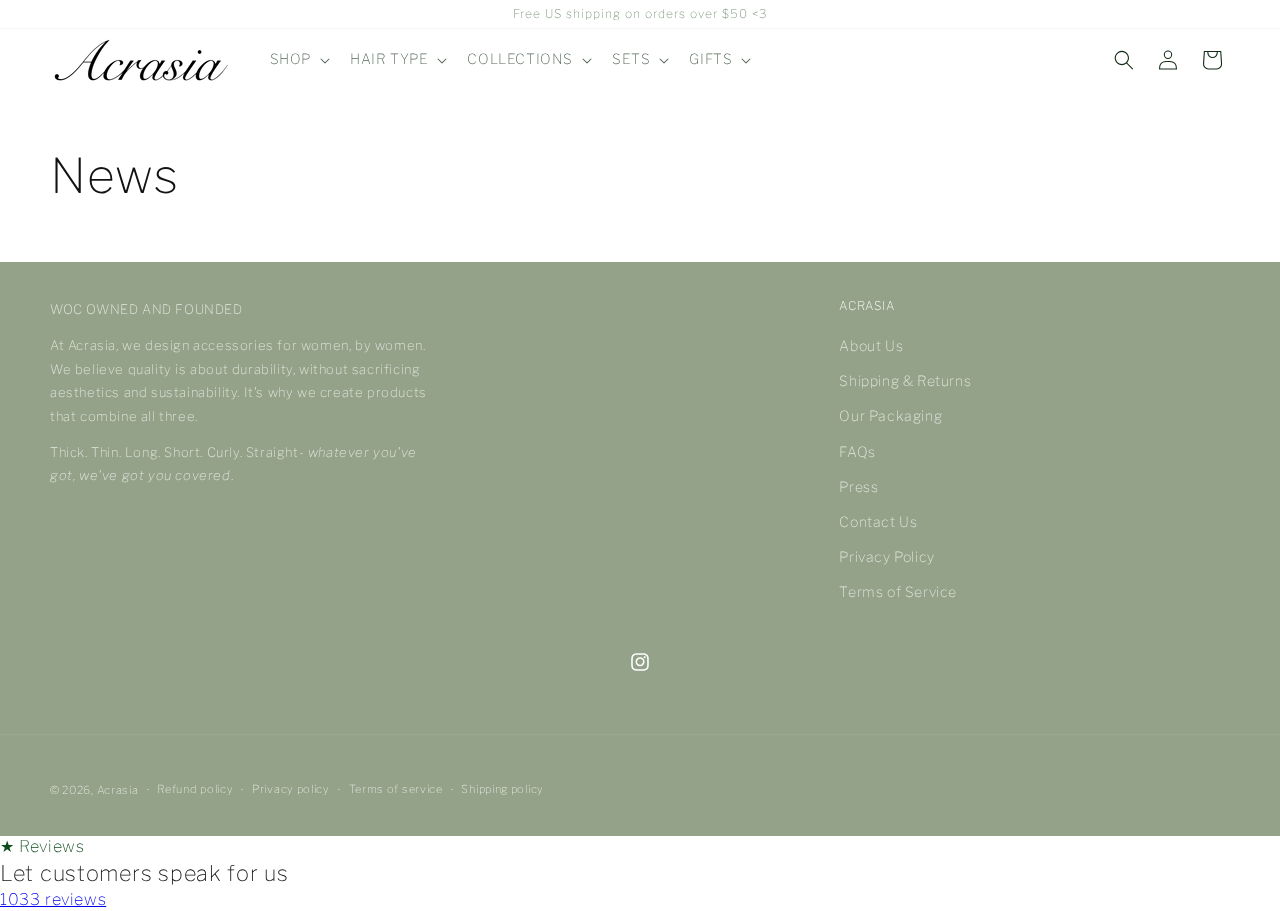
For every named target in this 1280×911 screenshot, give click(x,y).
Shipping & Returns (905, 380)
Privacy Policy (886, 556)
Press (858, 486)
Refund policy (195, 789)
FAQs (857, 451)
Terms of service (396, 789)
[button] (298, 59)
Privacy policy (291, 789)
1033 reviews (53, 899)
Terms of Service (898, 591)
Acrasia (118, 790)
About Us (871, 345)
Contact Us (878, 521)
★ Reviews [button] (42, 846)
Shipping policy (502, 789)
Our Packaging (890, 415)
